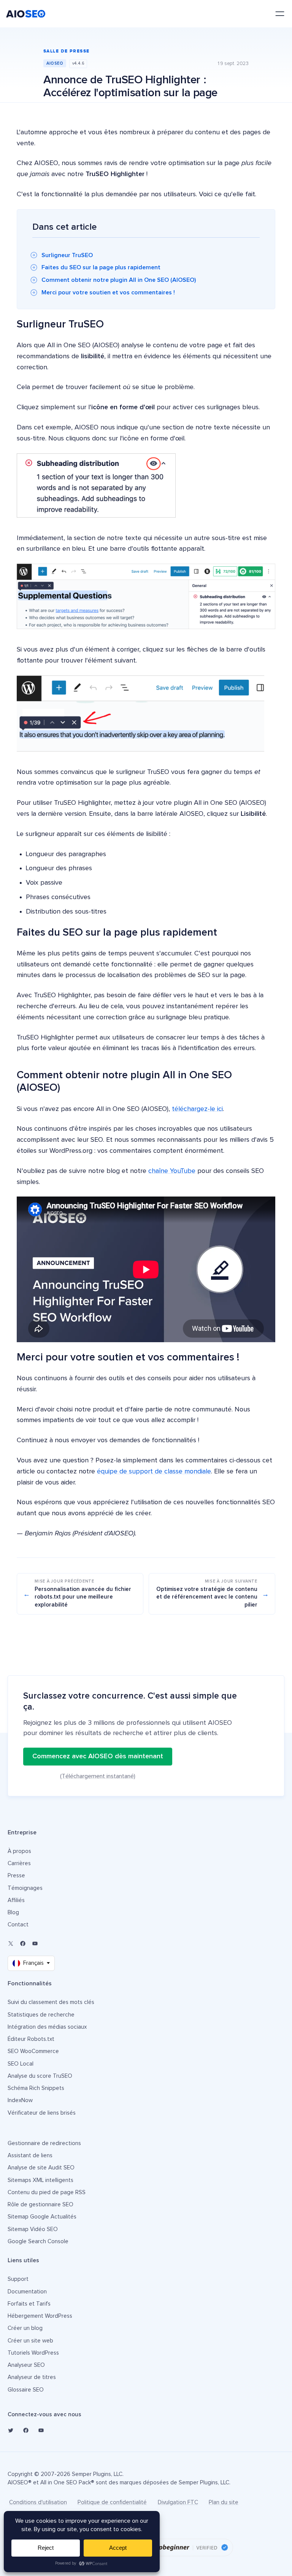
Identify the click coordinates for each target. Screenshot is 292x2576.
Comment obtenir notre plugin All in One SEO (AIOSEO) (119, 280)
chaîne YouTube (172, 1171)
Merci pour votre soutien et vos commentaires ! (108, 292)
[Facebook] (23, 1944)
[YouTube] (35, 1944)
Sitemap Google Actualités (42, 2217)
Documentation (27, 2292)
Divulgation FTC (178, 2502)
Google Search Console (38, 2241)
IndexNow (20, 2100)
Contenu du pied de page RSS (47, 2192)
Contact (18, 1925)
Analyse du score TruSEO (40, 2076)
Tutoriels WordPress (33, 2353)
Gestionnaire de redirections (44, 2143)
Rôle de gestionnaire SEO (40, 2205)
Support (18, 2279)
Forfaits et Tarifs (29, 2304)
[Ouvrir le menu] (280, 14)
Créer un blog (25, 2328)
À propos (19, 1851)
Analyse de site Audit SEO (41, 2168)
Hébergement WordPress (40, 2316)
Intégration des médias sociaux (47, 2027)
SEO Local (21, 2064)
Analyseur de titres (32, 2377)
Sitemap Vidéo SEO (33, 2229)
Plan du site (224, 2502)
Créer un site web (30, 2341)
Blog (13, 1913)
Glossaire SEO (26, 2390)
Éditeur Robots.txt (31, 2039)
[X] (11, 1944)
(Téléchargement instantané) (98, 1776)
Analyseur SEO (26, 2365)
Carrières (19, 1863)
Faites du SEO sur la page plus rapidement (101, 267)
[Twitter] (11, 2430)
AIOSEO (55, 63)
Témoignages (25, 1888)
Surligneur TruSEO (67, 255)
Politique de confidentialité (112, 2502)
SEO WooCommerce (33, 2051)
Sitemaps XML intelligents (40, 2180)
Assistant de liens (30, 2156)
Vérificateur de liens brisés (42, 2113)
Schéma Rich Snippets (36, 2088)
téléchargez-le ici (197, 1109)
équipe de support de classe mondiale (154, 1472)
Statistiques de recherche (41, 2015)
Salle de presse (67, 51)
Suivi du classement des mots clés (51, 2002)
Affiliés (16, 1900)
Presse (16, 1876)
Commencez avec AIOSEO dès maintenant (98, 1756)
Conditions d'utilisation (38, 2502)
